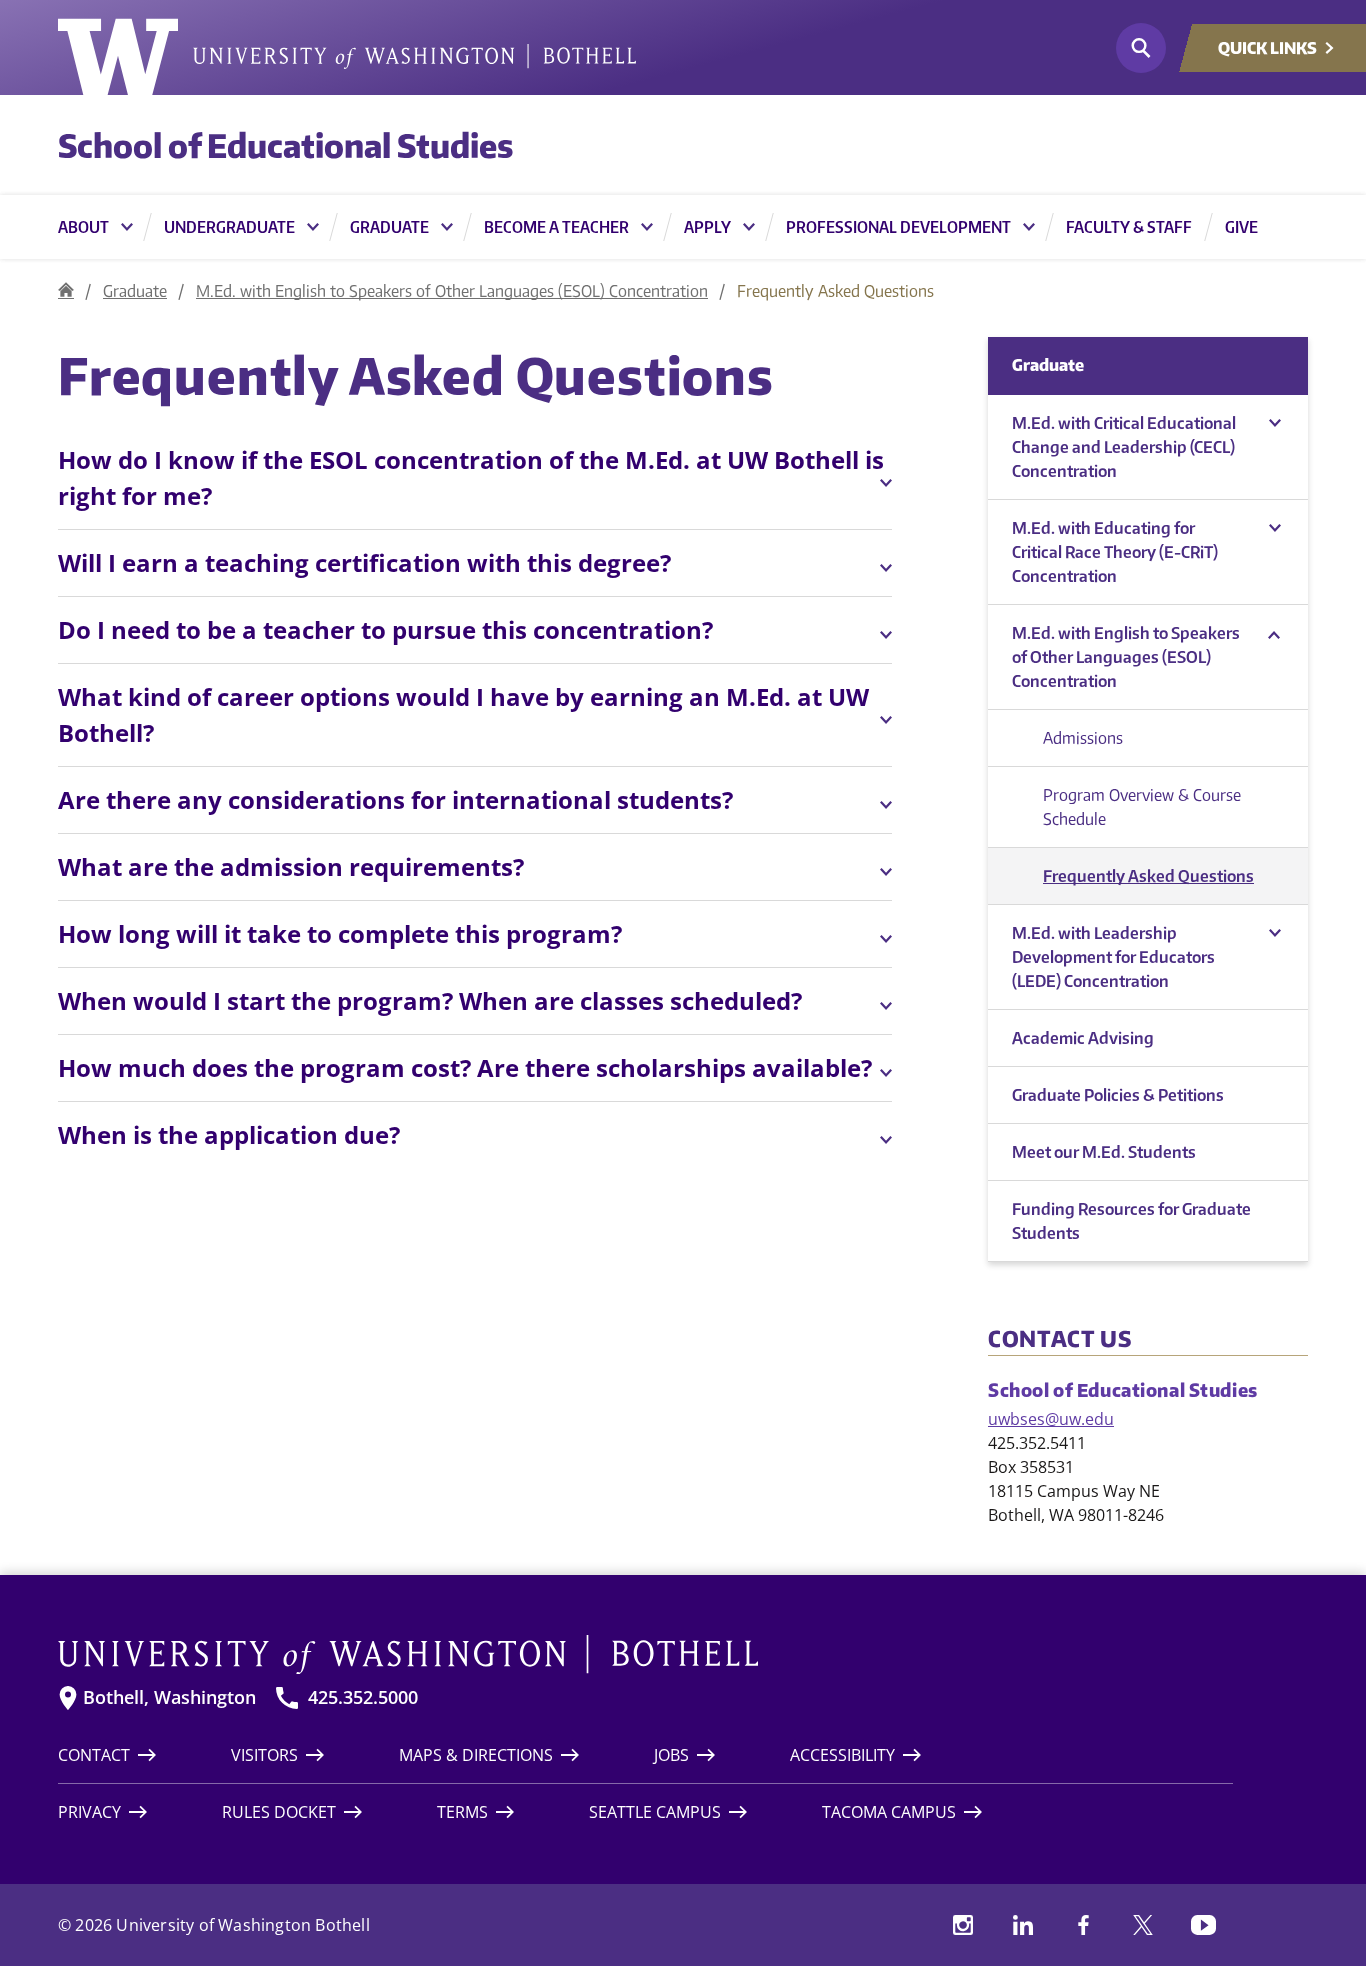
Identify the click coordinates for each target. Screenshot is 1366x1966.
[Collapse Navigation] (1274, 423)
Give (1241, 227)
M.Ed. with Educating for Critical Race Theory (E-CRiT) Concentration (1115, 552)
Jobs (671, 1755)
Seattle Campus (655, 1812)
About (83, 227)
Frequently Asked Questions (1148, 876)
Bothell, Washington (169, 1697)
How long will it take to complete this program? (340, 933)
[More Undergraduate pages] (313, 227)
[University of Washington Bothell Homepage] (645, 1655)
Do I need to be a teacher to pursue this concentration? (385, 629)
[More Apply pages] (749, 227)
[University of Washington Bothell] (347, 57)
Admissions (1083, 738)
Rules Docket (279, 1812)
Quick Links (1267, 48)
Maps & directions (476, 1755)
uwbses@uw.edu (1051, 1419)
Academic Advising (1083, 1038)
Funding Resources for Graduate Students (1131, 1221)
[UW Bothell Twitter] (1143, 1925)
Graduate (389, 227)
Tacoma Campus (889, 1812)
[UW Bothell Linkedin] (1023, 1925)
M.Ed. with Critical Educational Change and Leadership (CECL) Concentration (1124, 447)
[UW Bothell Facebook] (1083, 1925)
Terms (462, 1812)
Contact (94, 1755)
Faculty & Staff (1129, 227)
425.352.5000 (363, 1697)
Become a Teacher (556, 227)
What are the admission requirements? (291, 866)
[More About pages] (127, 227)
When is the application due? (229, 1134)
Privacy (89, 1812)
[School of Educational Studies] (66, 290)
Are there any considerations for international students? (395, 799)
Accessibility (842, 1755)
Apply (707, 227)
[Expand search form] (1141, 48)
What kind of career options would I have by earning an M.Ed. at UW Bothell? (463, 714)
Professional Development (898, 227)
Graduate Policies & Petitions (1118, 1095)
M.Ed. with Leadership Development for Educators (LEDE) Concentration (1113, 957)
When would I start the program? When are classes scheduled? (430, 1000)
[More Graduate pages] (447, 227)
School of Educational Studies (285, 145)
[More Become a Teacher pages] (647, 227)
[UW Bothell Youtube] (1203, 1925)
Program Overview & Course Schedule (1142, 807)
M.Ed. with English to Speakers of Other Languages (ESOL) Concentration (452, 291)
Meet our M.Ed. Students (1104, 1152)
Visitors (264, 1755)
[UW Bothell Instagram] (963, 1925)
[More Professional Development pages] (1029, 227)
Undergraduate (229, 227)
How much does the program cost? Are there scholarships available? (465, 1067)
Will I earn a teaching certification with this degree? (364, 562)
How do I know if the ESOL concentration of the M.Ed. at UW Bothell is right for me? (471, 477)
